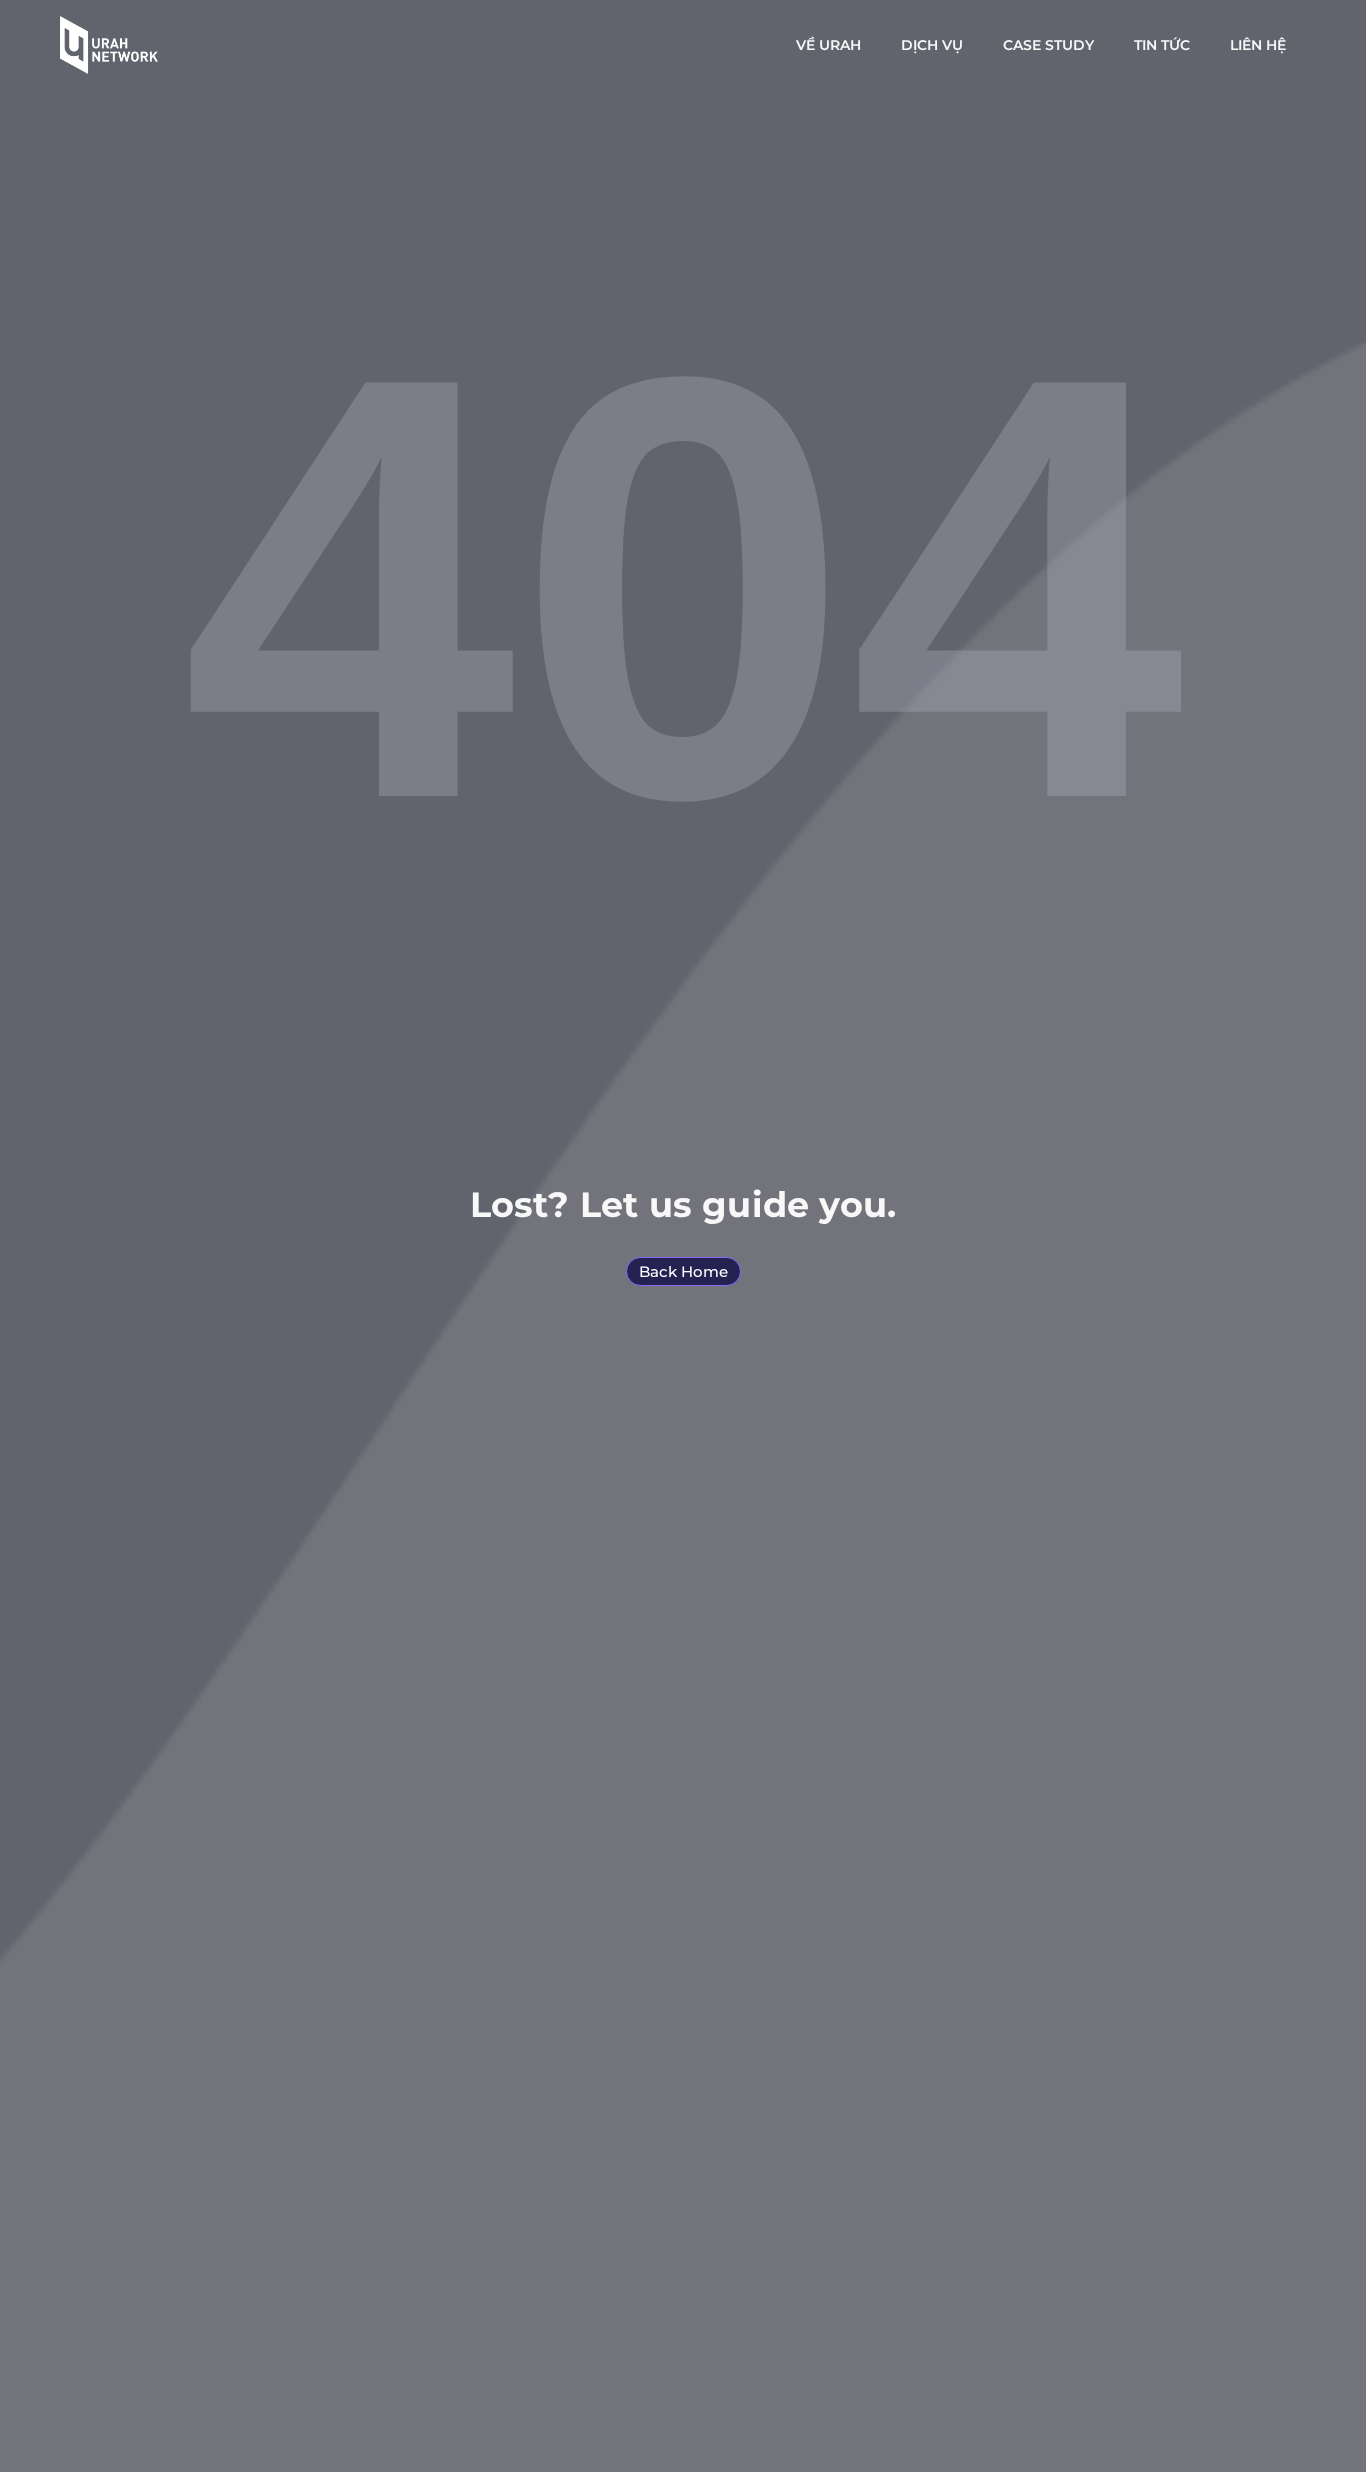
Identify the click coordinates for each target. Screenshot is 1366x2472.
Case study (1048, 45)
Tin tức (1162, 45)
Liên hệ (1258, 45)
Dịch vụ (932, 45)
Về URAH (828, 45)
